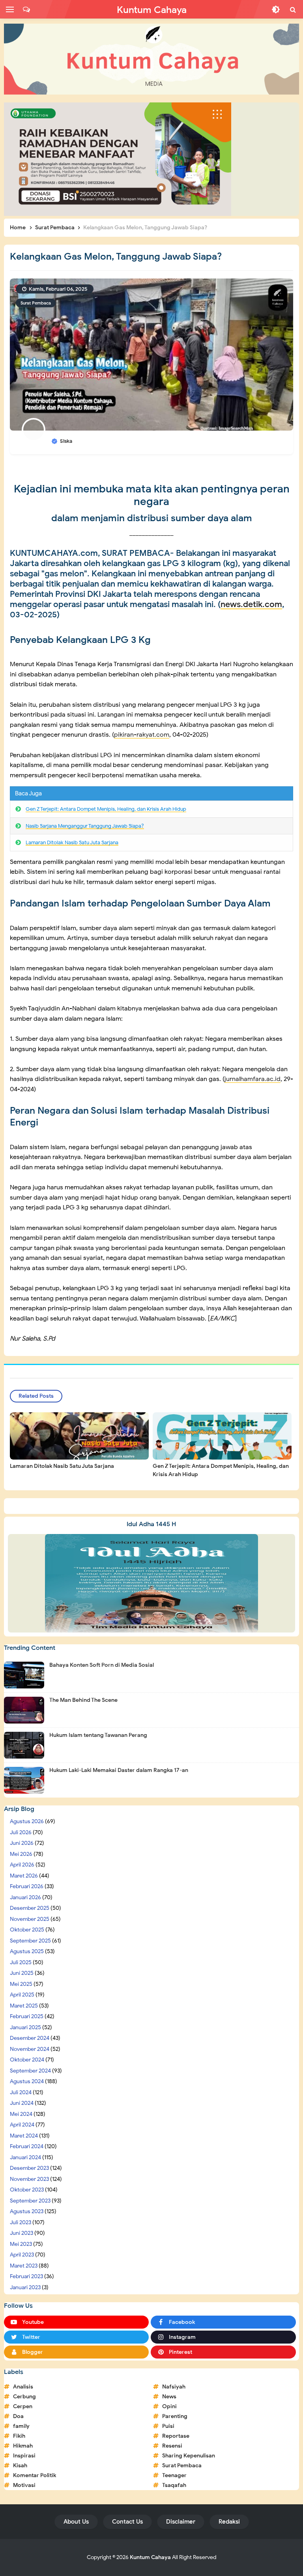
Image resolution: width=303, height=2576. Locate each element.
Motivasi (24, 2485)
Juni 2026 (22, 1843)
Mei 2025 (21, 1984)
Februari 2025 (27, 2016)
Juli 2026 (21, 1832)
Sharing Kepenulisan (189, 2456)
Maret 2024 (24, 2136)
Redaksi (229, 2522)
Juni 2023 (22, 2233)
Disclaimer (181, 2522)
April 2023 (22, 2255)
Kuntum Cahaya (150, 2557)
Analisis (23, 2387)
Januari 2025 (25, 2027)
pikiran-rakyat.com (142, 735)
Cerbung (24, 2397)
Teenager (174, 2475)
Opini (169, 2406)
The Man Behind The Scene (83, 1700)
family (21, 2426)
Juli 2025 (21, 1962)
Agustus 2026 (27, 1821)
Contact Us (127, 2522)
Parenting (175, 2416)
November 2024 (30, 2049)
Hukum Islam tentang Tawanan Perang (98, 1735)
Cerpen (23, 2406)
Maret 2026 (24, 1876)
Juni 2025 (22, 1973)
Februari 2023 (26, 2276)
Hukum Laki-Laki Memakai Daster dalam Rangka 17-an (119, 1770)
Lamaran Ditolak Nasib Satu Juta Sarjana (72, 842)
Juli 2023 (21, 2222)
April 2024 (22, 2125)
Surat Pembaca (36, 303)
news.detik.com (251, 604)
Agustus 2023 (27, 2211)
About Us (76, 2522)
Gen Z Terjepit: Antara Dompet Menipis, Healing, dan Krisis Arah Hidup (106, 809)
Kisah (20, 2465)
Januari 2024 (25, 2157)
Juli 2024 (21, 2092)
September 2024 (30, 2071)
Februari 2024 (27, 2146)
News (169, 2397)
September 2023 (30, 2201)
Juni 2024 (22, 2103)
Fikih (19, 2436)
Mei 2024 (21, 2114)
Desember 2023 (29, 2168)
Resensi (172, 2446)
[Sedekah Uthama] (118, 159)
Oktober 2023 (27, 2190)
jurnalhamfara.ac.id (252, 1079)
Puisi (168, 2426)
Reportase (176, 2436)
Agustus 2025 (27, 1951)
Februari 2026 (27, 1886)
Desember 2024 (30, 2038)
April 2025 (22, 1995)
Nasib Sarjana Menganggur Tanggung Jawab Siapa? (85, 826)
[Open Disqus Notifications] (26, 9)
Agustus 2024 (27, 2081)
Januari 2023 (25, 2287)
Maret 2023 (24, 2266)
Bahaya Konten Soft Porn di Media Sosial (102, 1665)
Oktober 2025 (27, 1930)
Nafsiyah (174, 2387)
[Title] (151, 59)
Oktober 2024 (27, 2060)
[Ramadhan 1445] (151, 1583)
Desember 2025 (30, 1908)
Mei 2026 (21, 1854)
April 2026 (22, 1865)
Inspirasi (24, 2456)
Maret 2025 (24, 2006)
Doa (18, 2416)
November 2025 (30, 1919)
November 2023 (29, 2179)
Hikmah (23, 2446)
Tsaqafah (174, 2485)
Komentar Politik (35, 2475)
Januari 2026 (25, 1897)
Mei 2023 (21, 2244)
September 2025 (30, 1941)
